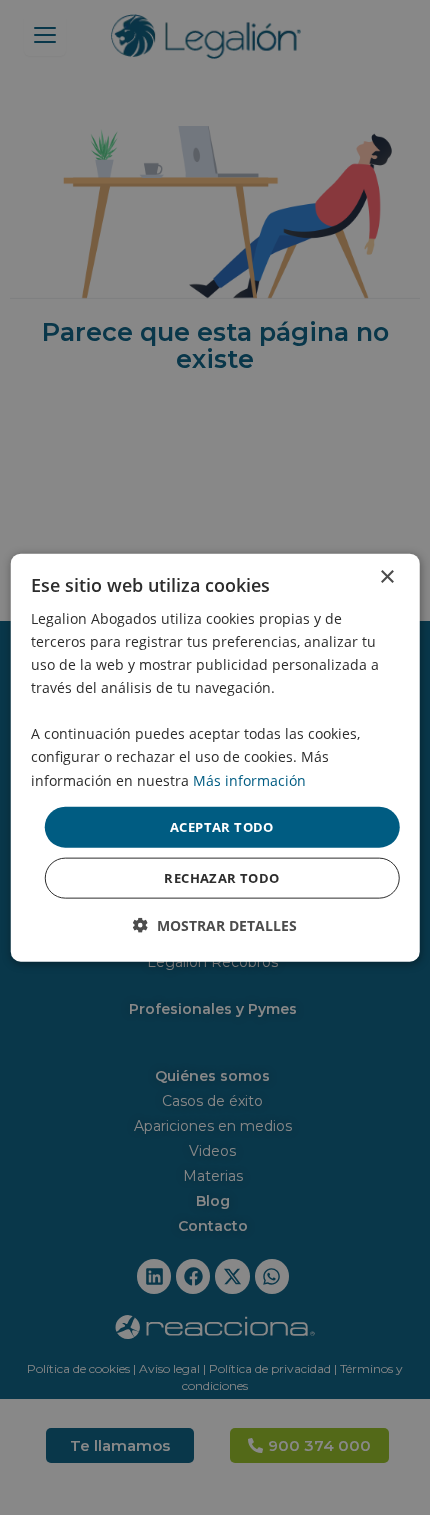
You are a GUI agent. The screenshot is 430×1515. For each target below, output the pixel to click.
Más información (249, 779)
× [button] (386, 576)
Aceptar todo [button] (222, 826)
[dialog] (215, 757)
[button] (215, 925)
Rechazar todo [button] (221, 878)
